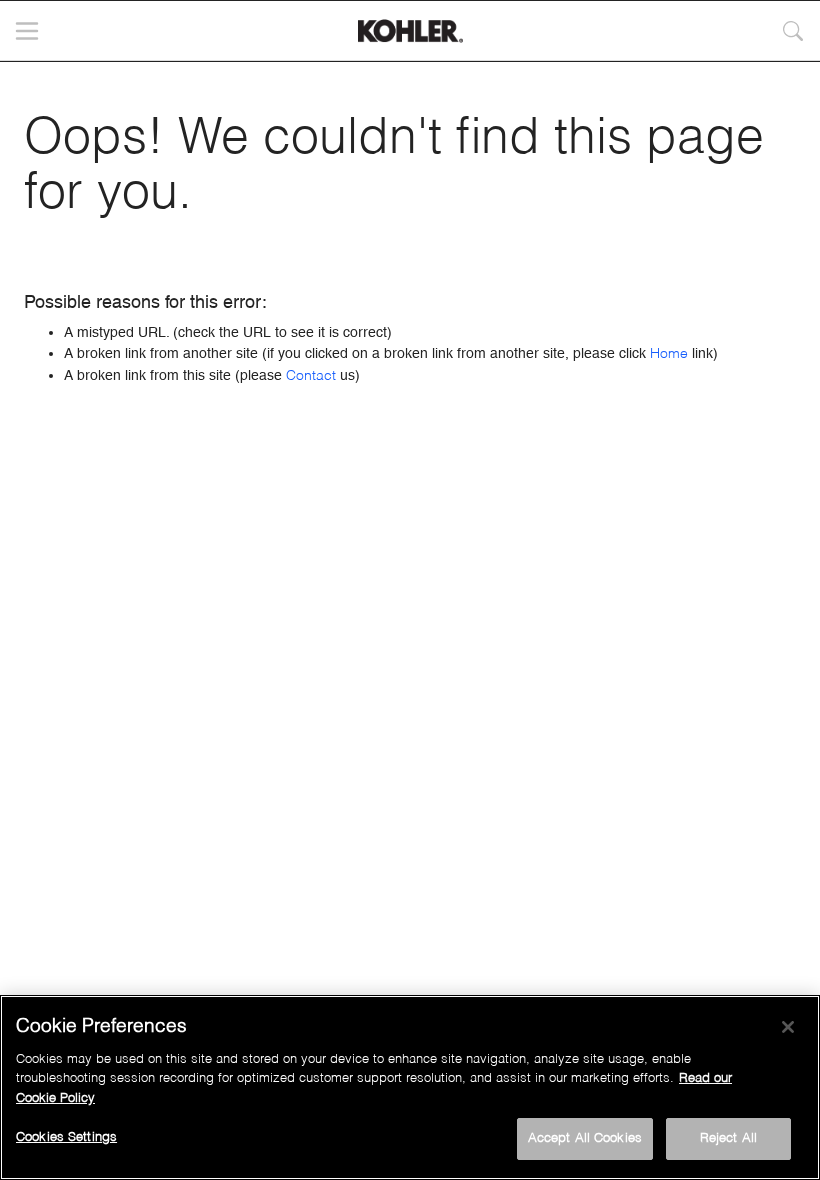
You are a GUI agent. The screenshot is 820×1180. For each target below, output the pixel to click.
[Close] (788, 1027)
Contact (311, 376)
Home (669, 354)
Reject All (728, 1138)
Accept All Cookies (585, 1138)
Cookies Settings (66, 1137)
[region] (410, 1087)
